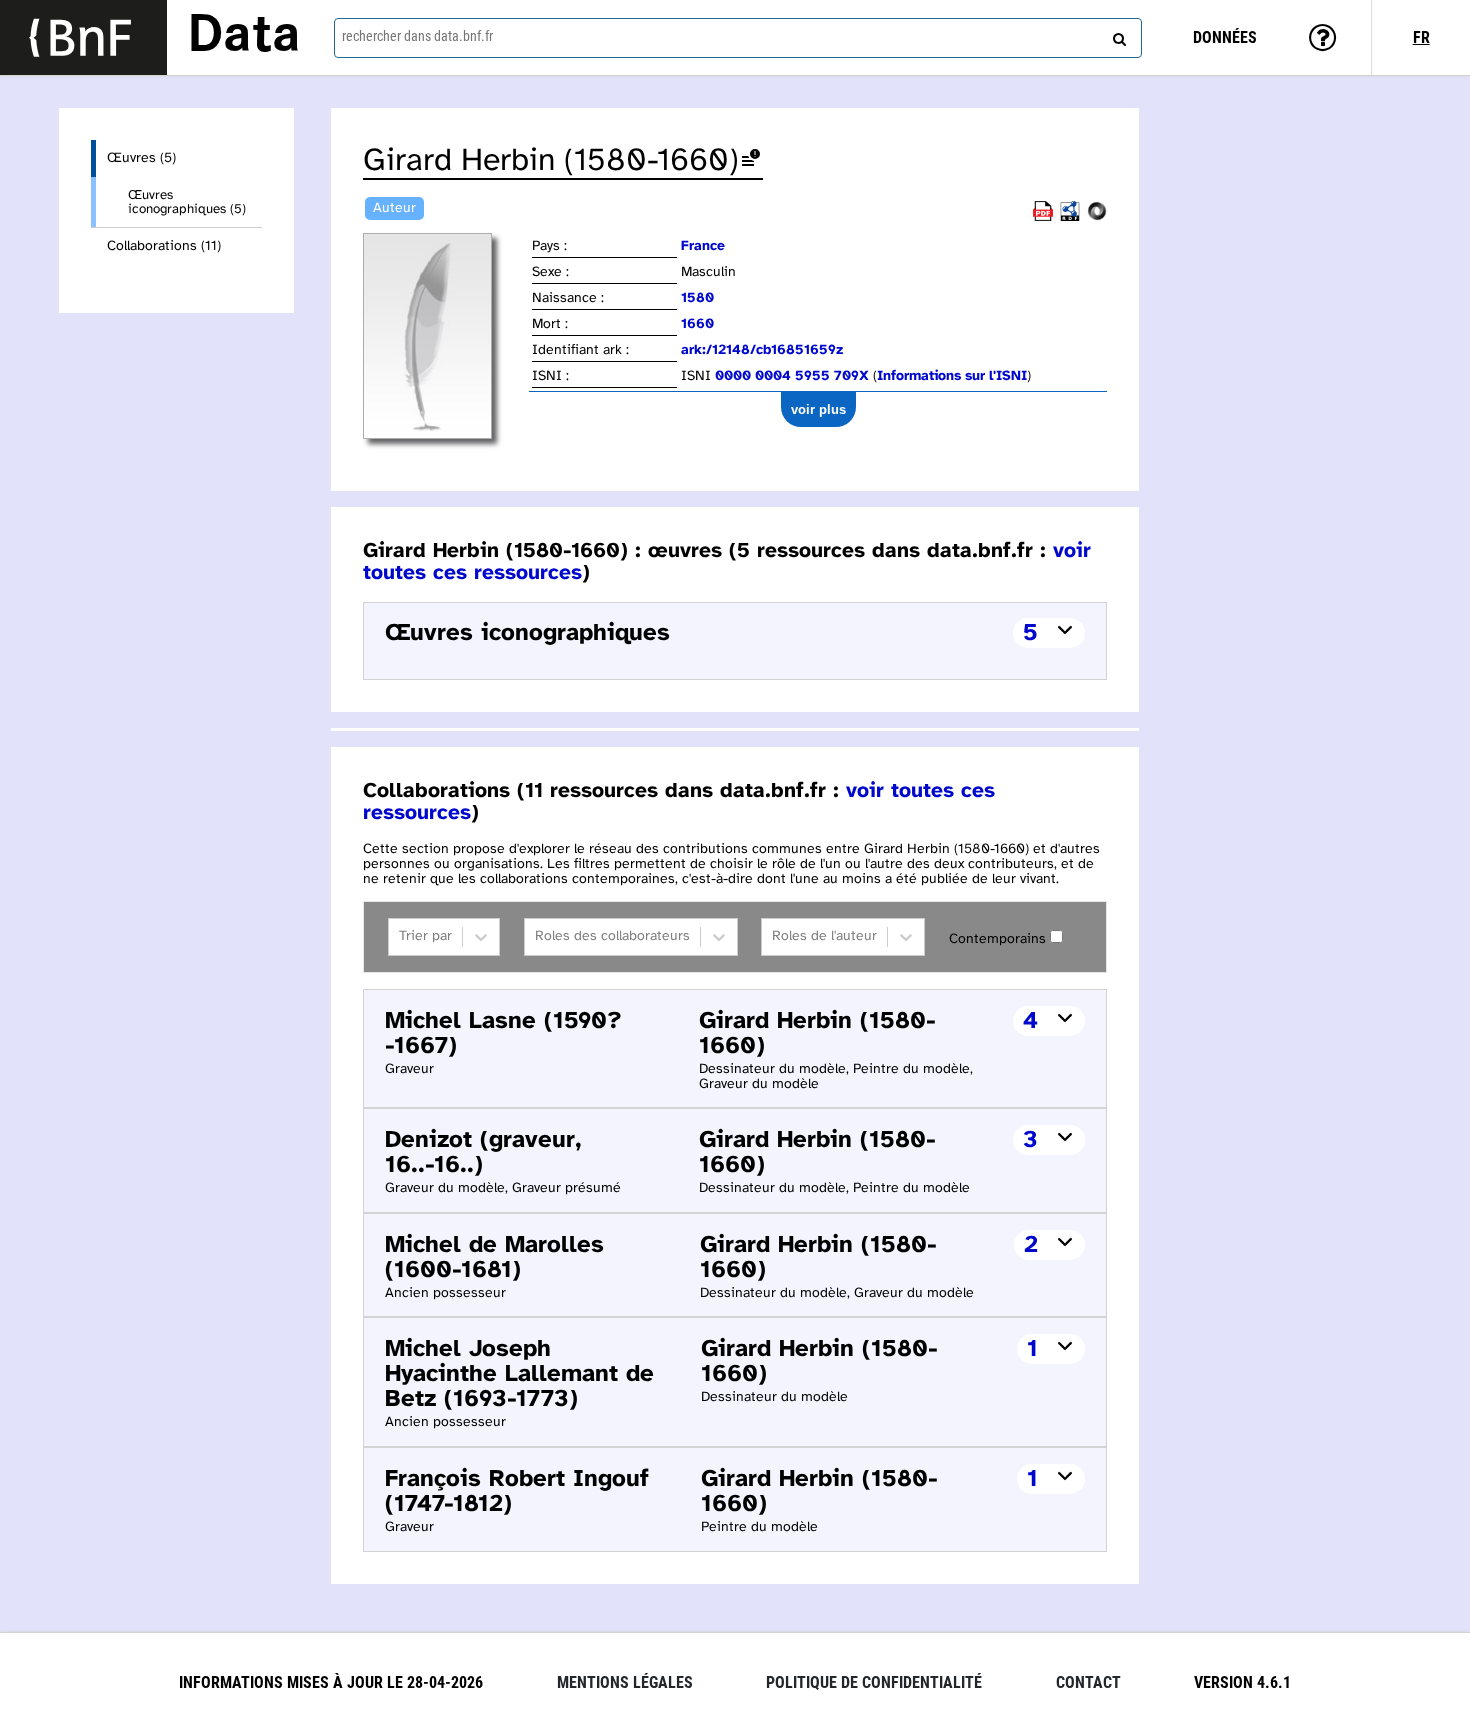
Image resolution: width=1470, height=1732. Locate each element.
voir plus (818, 409)
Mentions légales (625, 1682)
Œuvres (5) (141, 158)
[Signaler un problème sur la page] (751, 161)
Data (244, 37)
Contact (1088, 1682)
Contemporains (997, 939)
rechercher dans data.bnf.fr (417, 36)
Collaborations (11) (164, 246)
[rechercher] (1117, 35)
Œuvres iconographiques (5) (187, 202)
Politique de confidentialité (874, 1682)
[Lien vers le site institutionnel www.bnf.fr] (83, 37)
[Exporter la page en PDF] (1043, 217)
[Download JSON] (1097, 217)
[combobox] (738, 38)
